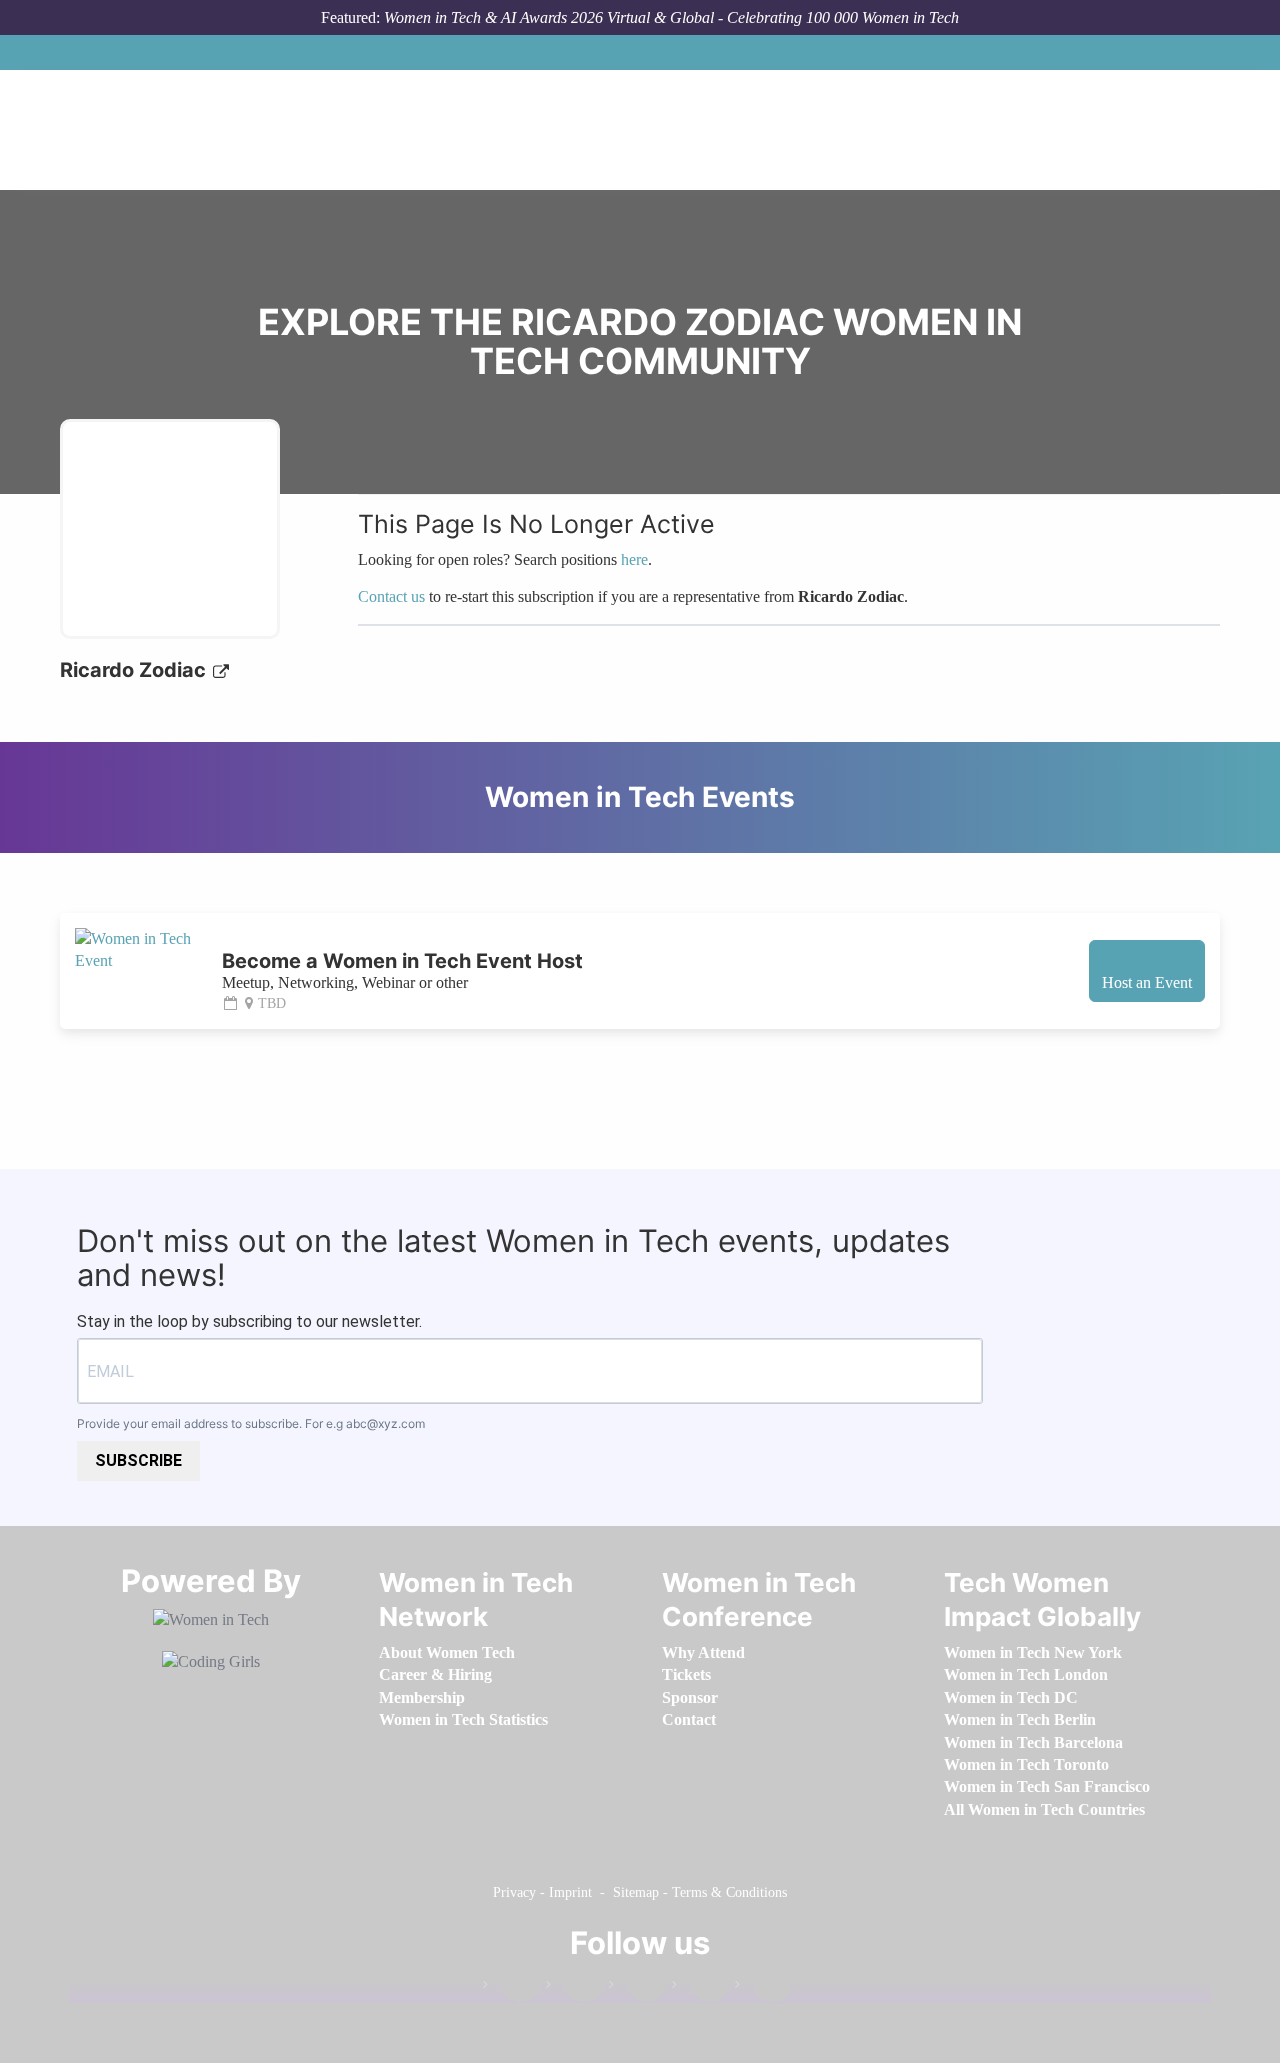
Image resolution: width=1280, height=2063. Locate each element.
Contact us (391, 596)
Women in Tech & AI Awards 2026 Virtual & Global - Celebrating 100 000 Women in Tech (671, 17)
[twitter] (700, 1988)
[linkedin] (574, 1988)
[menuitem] (447, 1652)
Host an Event (1147, 982)
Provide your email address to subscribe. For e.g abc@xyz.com (251, 1423)
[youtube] (763, 1988)
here (634, 559)
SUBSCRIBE (138, 1460)
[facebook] (511, 1988)
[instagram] (637, 1988)
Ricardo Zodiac (135, 670)
